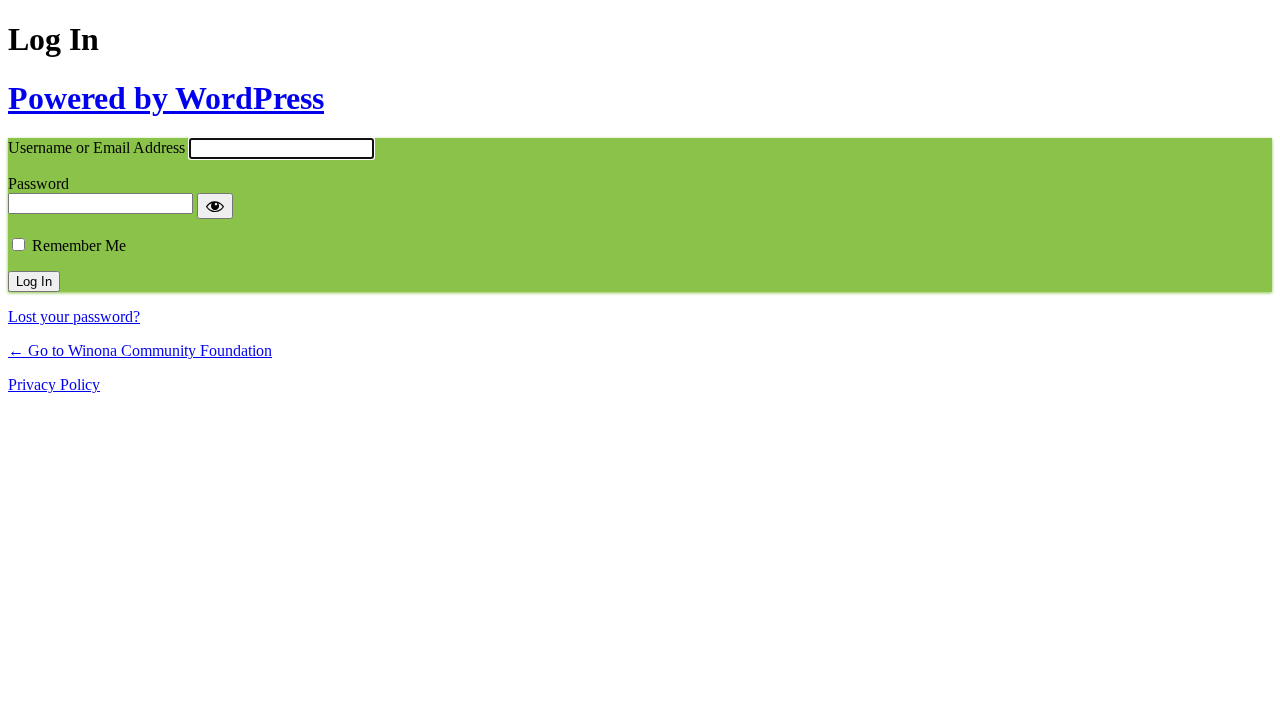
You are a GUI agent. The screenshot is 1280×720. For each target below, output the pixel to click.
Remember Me (79, 245)
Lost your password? (74, 316)
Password (38, 183)
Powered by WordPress (166, 98)
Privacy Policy (54, 384)
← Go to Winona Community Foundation (140, 350)
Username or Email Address (96, 147)
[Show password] (215, 206)
